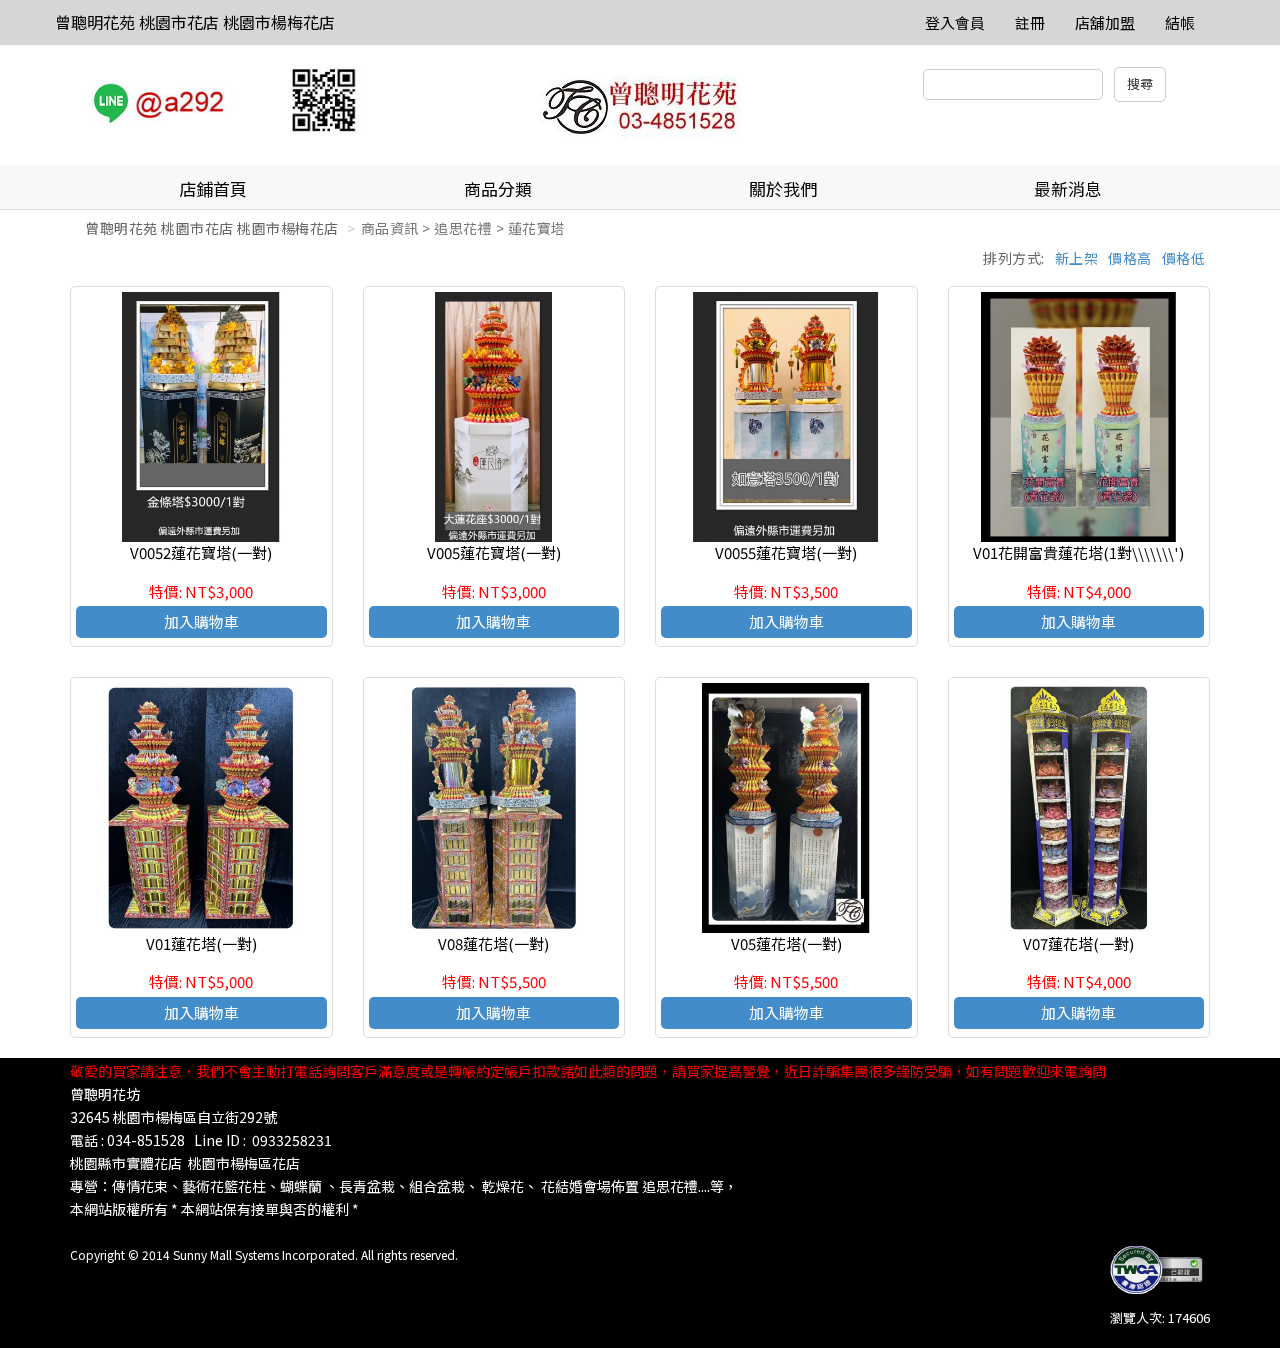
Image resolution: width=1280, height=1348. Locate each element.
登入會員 (955, 22)
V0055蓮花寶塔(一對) (786, 552)
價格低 (1184, 258)
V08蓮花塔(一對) (493, 943)
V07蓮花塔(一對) (1078, 943)
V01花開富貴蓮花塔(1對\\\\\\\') (1078, 552)
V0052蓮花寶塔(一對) (201, 552)
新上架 (1077, 258)
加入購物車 (201, 621)
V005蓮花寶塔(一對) (494, 552)
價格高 (1130, 258)
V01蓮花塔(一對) (201, 943)
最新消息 (1068, 188)
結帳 (1180, 22)
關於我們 (783, 188)
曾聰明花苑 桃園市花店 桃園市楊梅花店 (195, 22)
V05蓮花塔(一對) (786, 943)
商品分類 (498, 188)
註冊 (1030, 22)
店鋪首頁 (213, 188)
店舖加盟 (1105, 22)
